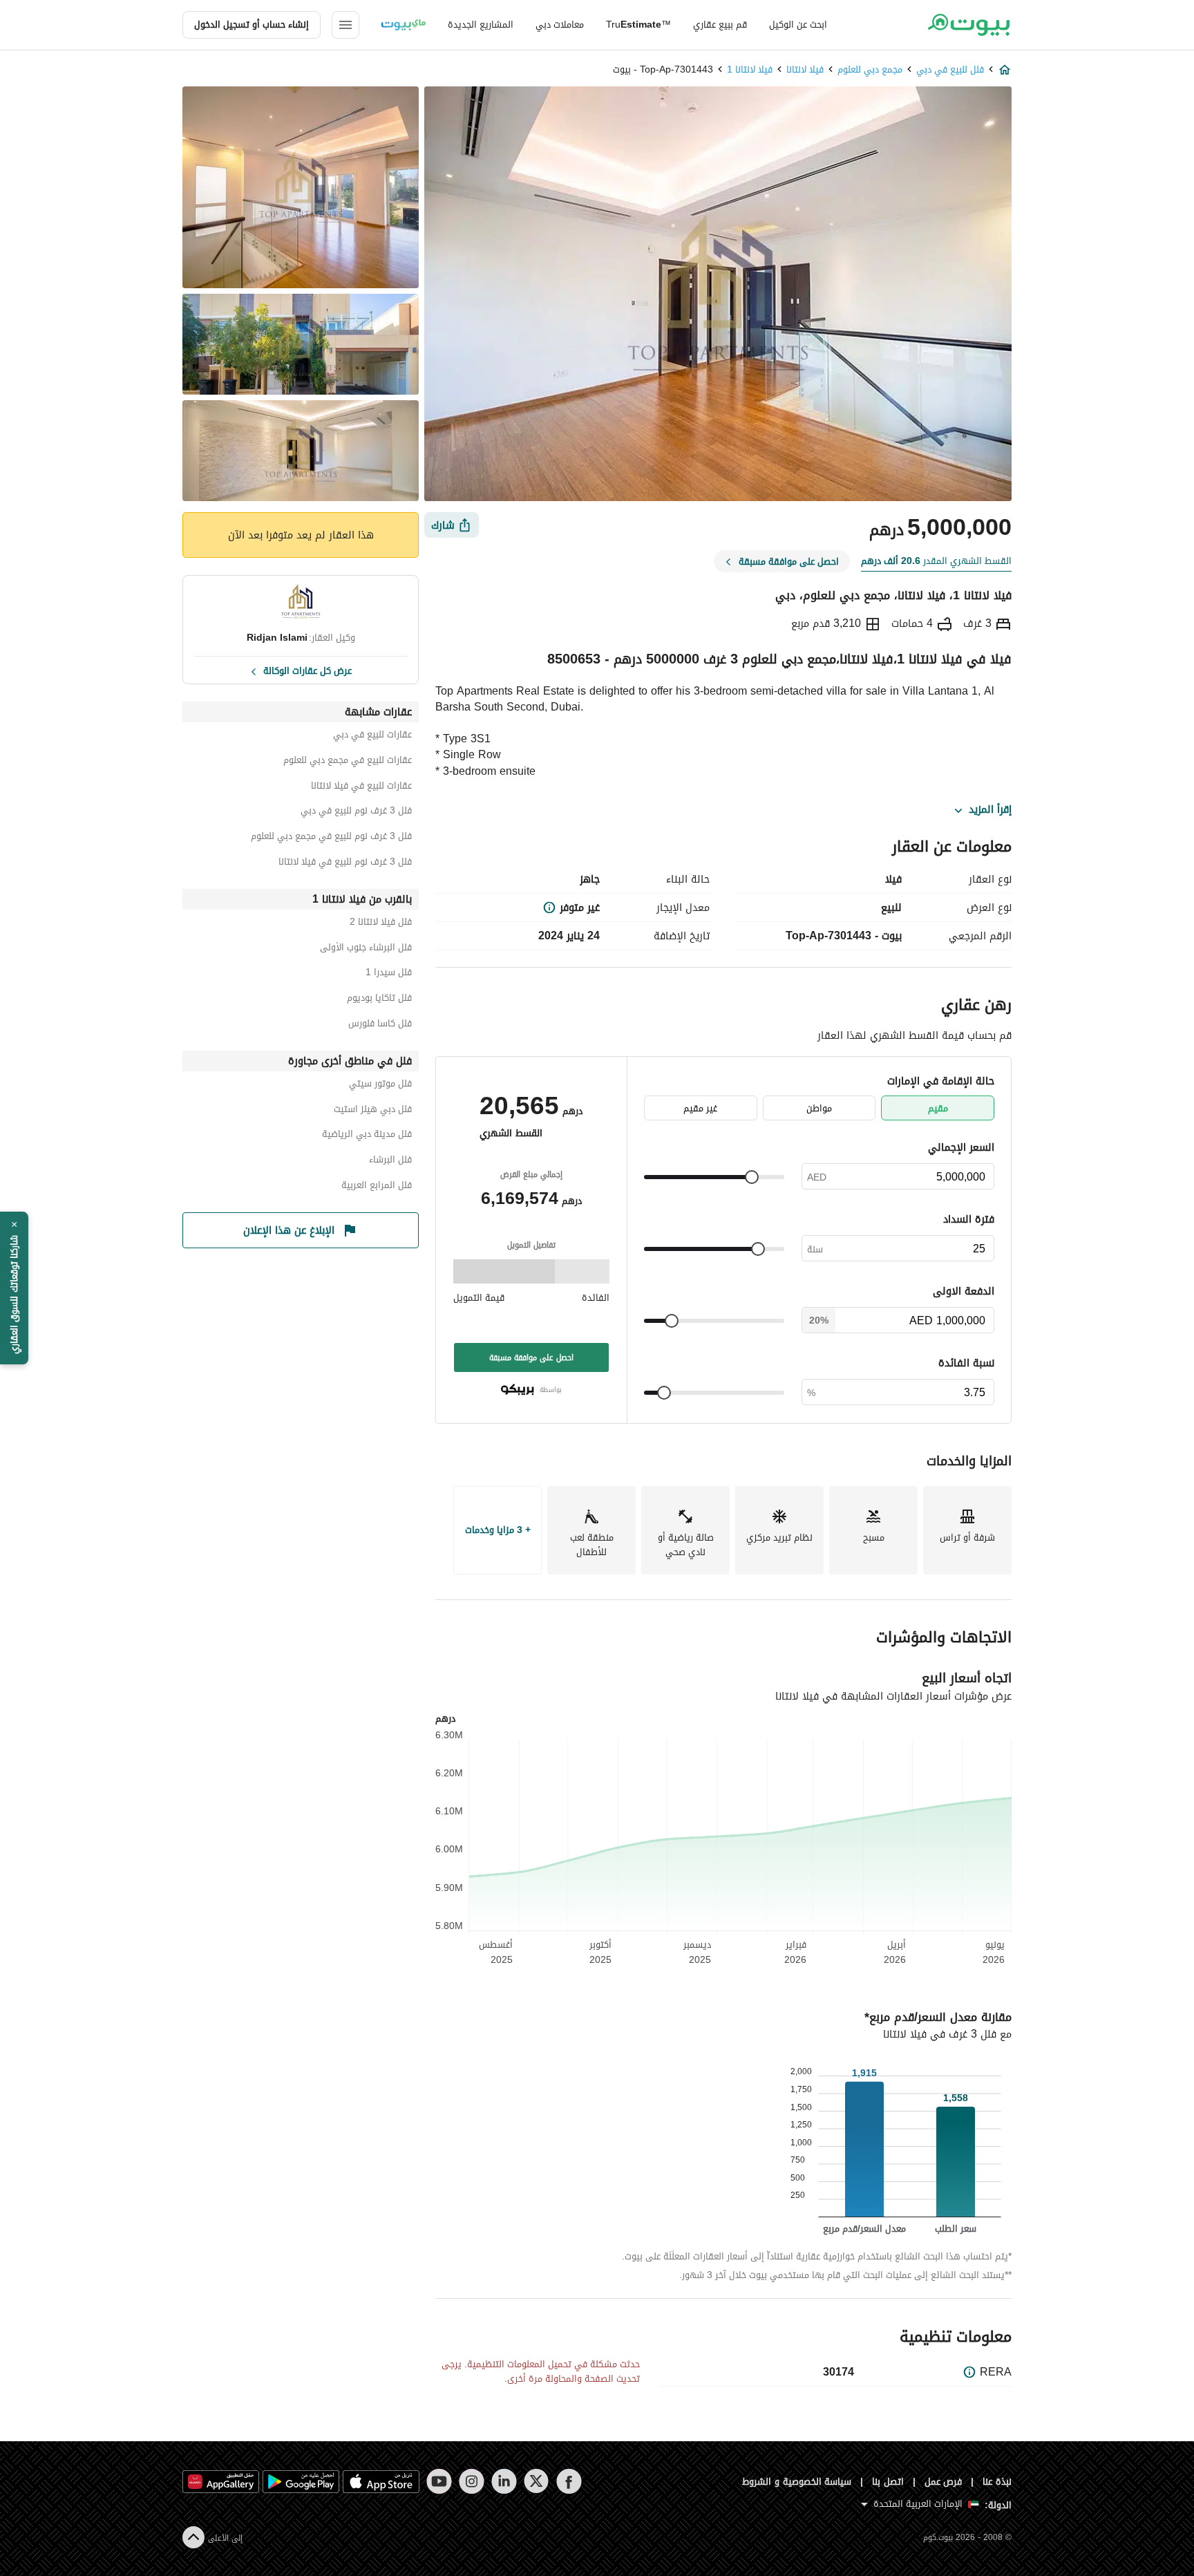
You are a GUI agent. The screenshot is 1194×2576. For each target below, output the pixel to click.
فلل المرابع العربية (377, 1187)
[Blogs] (404, 25)
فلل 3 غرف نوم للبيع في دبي (356, 812)
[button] (14, 1288)
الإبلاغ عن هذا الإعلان (289, 1230)
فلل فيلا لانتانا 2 (381, 924)
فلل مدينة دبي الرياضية (367, 1136)
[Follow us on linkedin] (504, 2481)
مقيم (938, 1108)
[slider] (752, 1177)
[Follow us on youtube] (439, 2481)
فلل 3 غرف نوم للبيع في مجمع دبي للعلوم (331, 838)
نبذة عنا (997, 2482)
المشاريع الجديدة (481, 25)
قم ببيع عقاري (720, 25)
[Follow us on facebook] (569, 2481)
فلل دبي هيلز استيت (373, 1111)
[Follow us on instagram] (472, 2481)
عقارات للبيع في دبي (372, 736)
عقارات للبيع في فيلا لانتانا (361, 788)
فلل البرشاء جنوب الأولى (366, 949)
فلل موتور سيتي (380, 1085)
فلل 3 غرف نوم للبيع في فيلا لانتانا (345, 864)
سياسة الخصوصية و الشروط (797, 2482)
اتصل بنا (888, 2482)
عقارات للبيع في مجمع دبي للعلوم (348, 762)
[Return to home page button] (968, 25)
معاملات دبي (560, 25)
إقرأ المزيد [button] (990, 810)
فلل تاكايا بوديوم (379, 1000)
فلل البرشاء (390, 1162)
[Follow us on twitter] (537, 2481)
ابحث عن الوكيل (798, 25)
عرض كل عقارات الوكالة (307, 670)
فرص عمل (944, 2482)
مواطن (819, 1108)
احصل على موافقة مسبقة (531, 1357)
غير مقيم (700, 1108)
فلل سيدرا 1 (389, 974)
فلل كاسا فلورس (380, 1025)
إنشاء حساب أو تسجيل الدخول (252, 25)
